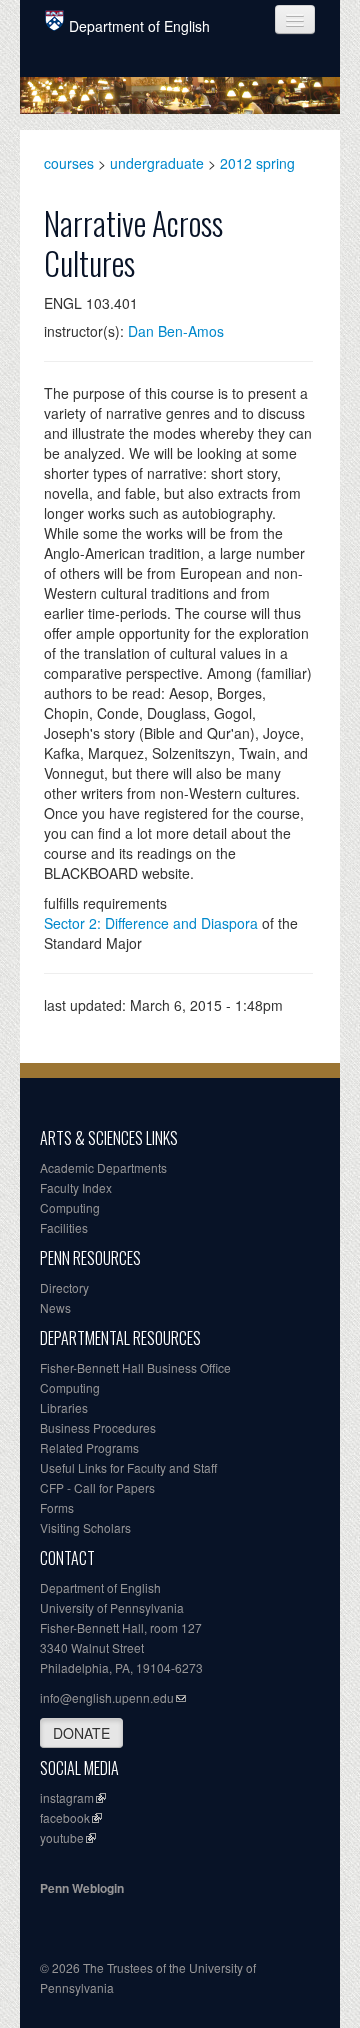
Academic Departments (103, 1167)
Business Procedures (98, 1427)
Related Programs (89, 1447)
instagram (67, 1797)
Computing (70, 1207)
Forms (57, 1507)
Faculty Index (76, 1187)
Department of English (139, 26)
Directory (64, 1287)
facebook (65, 1817)
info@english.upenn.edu (107, 1697)
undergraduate (157, 163)
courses (69, 163)
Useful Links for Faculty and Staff (128, 1467)
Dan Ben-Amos (176, 331)
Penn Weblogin (82, 1888)
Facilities (64, 1227)
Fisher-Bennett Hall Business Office (135, 1367)
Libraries (64, 1407)
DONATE (81, 1733)
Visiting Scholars (85, 1527)
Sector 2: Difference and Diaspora (151, 923)
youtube (62, 1837)
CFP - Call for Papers (97, 1487)
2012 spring (257, 163)
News (55, 1307)
